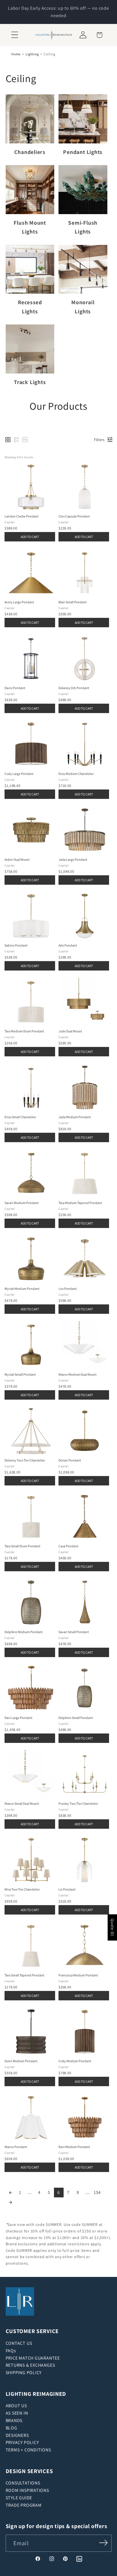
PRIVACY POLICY (22, 2442)
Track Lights (30, 382)
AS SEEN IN (17, 2413)
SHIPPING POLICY (24, 2373)
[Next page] (11, 2202)
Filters (99, 440)
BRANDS (14, 2420)
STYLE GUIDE (19, 2498)
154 (97, 2192)
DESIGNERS (17, 2435)
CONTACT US (19, 2343)
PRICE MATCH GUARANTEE (33, 2358)
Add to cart (30, 537)
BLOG (12, 2428)
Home (16, 54)
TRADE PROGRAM (24, 2505)
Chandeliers (30, 152)
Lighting (32, 54)
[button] (15, 35)
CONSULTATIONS (23, 2483)
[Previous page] (11, 2193)
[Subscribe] (103, 2543)
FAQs (11, 2351)
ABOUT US (16, 2406)
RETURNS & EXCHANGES (30, 2365)
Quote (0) (112, 1927)
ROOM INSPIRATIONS (27, 2490)
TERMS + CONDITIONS (28, 2450)
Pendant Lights (83, 152)
